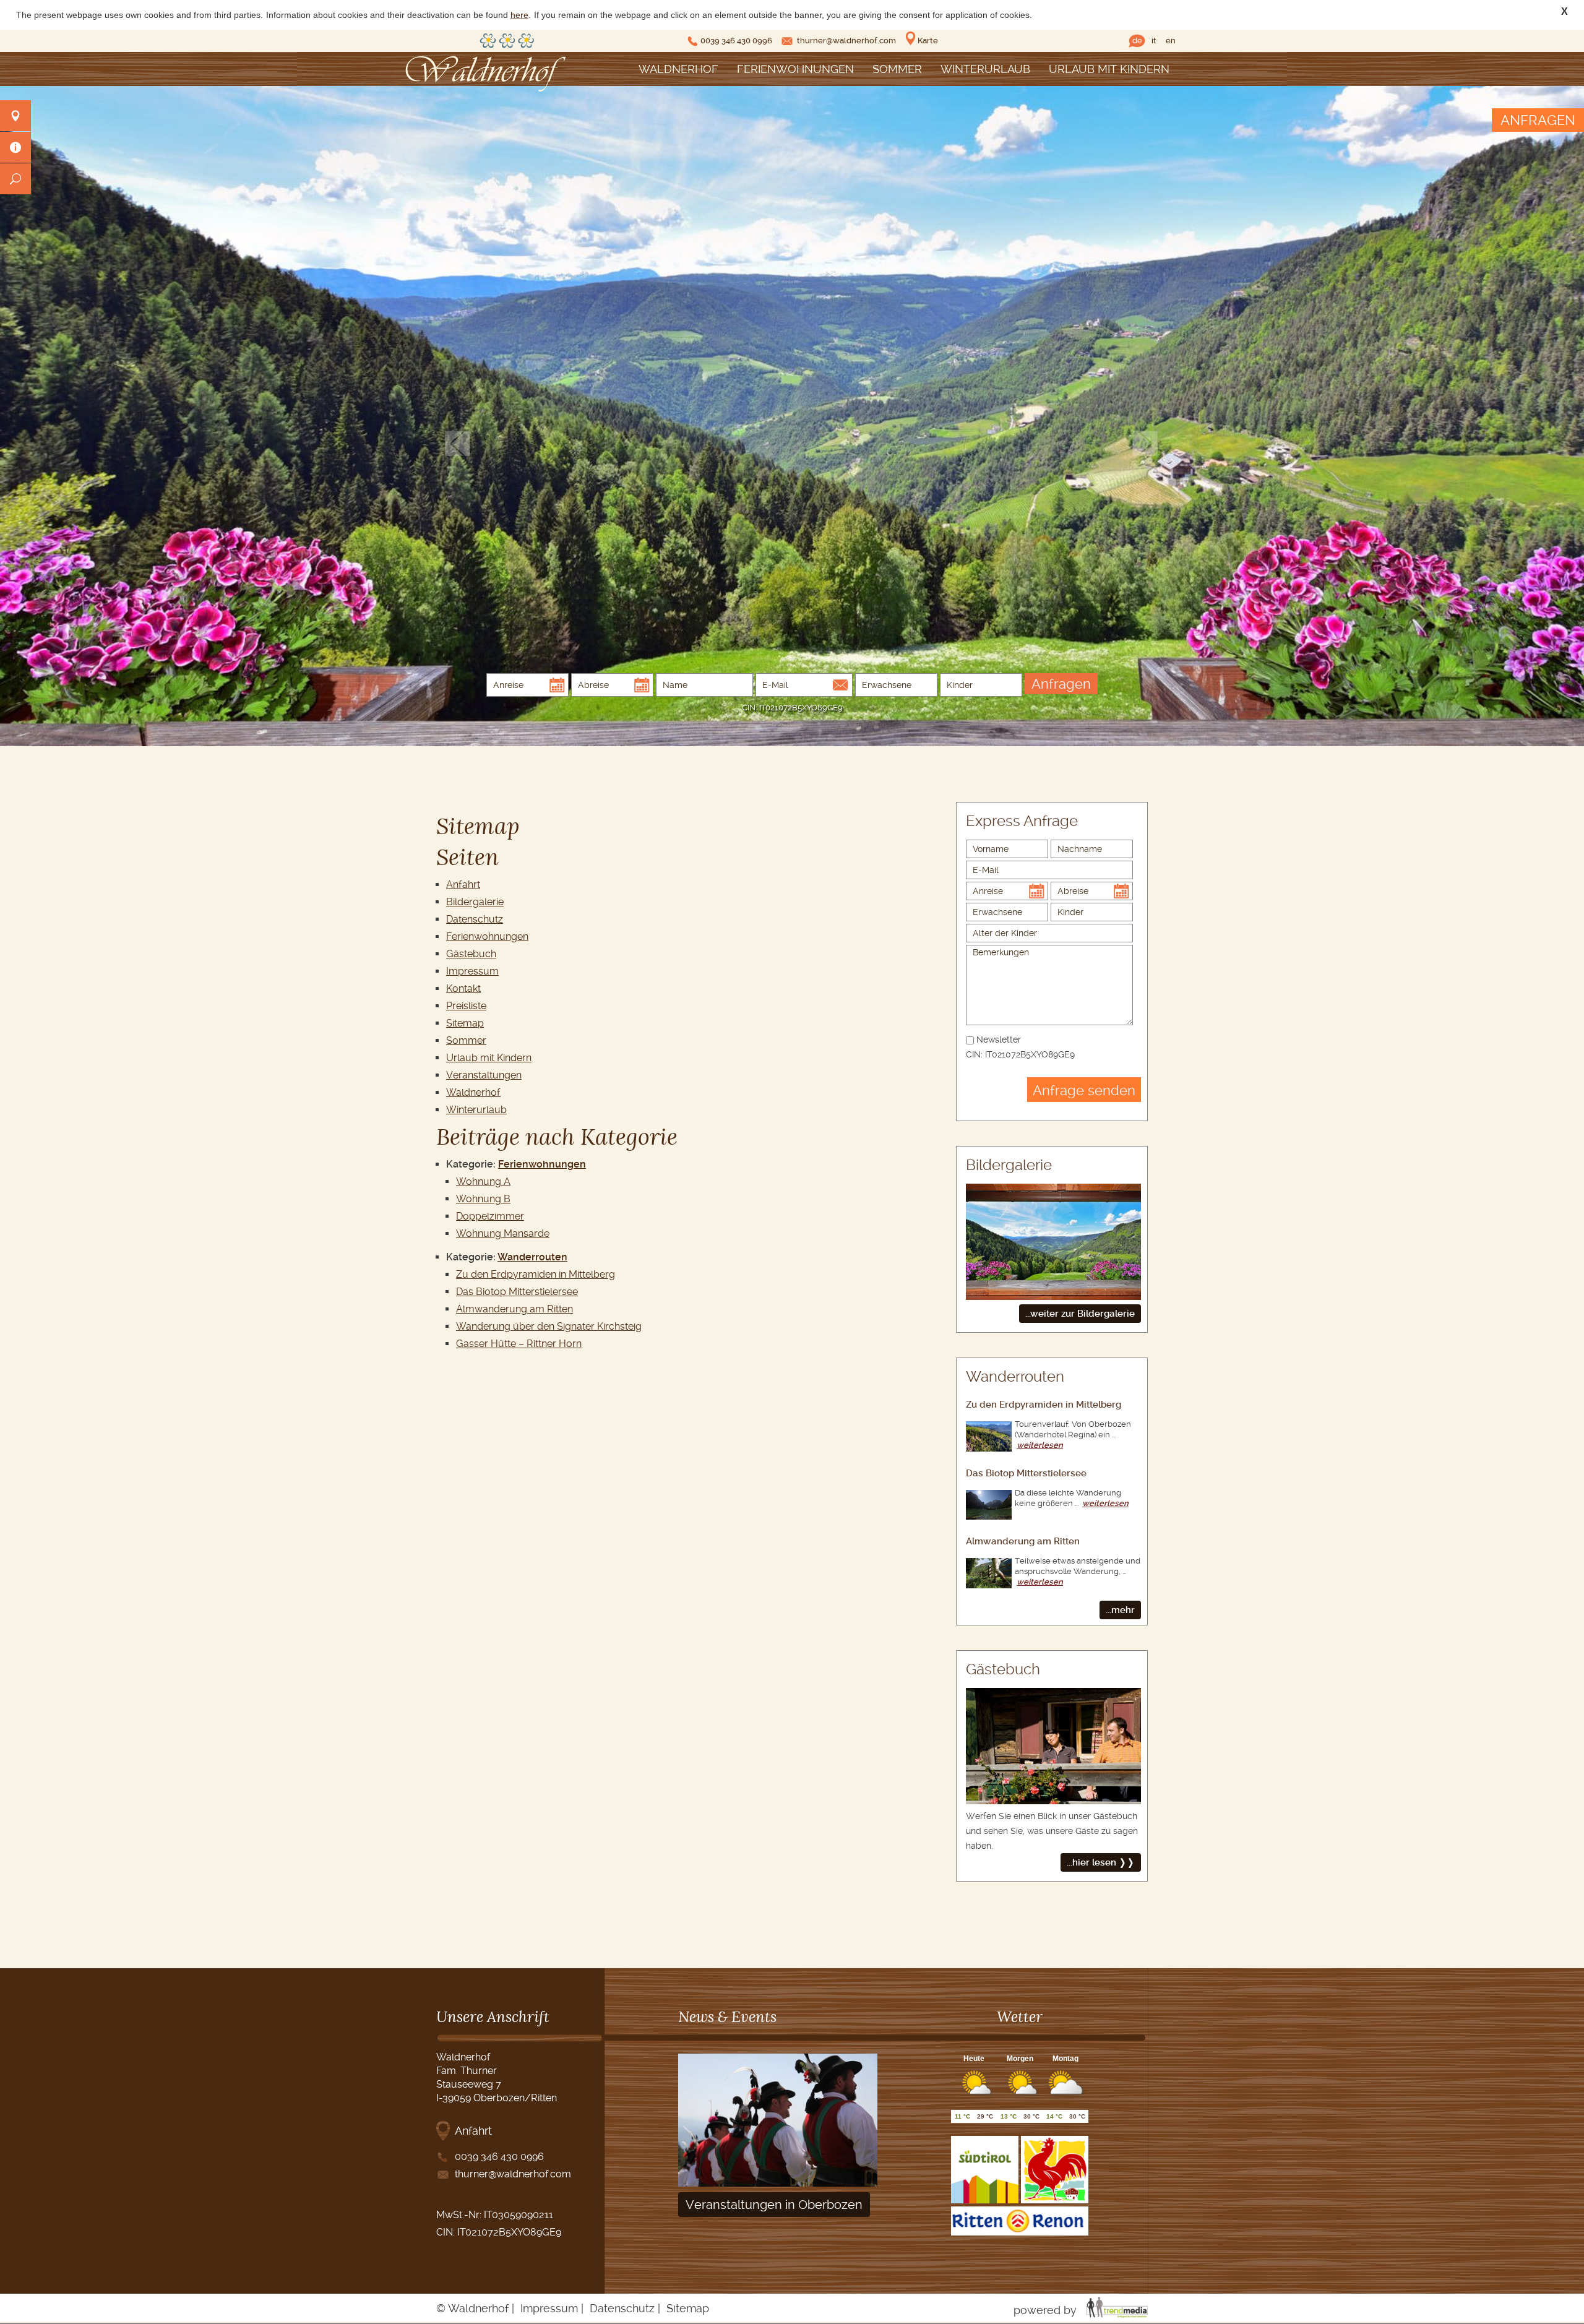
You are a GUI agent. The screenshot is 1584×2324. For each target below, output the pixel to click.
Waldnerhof (678, 69)
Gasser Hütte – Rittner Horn (519, 1344)
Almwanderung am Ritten (514, 1309)
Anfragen (1061, 684)
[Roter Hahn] (1055, 2200)
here (519, 15)
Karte (928, 41)
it (1154, 41)
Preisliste (466, 1006)
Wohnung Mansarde (503, 1233)
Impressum (472, 971)
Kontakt (463, 988)
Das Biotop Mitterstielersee (517, 1292)
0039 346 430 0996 (736, 41)
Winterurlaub (985, 69)
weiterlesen (1040, 1445)
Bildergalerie (475, 902)
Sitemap (465, 1023)
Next (1145, 443)
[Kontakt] (15, 116)
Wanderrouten (532, 1257)
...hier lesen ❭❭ (1101, 1862)
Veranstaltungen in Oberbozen (774, 2205)
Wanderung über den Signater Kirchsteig (549, 1326)
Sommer (897, 69)
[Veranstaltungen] (778, 2183)
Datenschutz (475, 919)
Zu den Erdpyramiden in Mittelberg (536, 1274)
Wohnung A (483, 1181)
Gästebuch (471, 954)
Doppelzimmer (490, 1216)
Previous (458, 443)
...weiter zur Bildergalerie (1080, 1314)
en (1171, 41)
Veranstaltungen (484, 1075)
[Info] (15, 147)
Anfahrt (463, 884)
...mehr (1120, 1610)
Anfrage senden (1084, 1090)
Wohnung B (483, 1199)
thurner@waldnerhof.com (846, 41)
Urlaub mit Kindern (1109, 69)
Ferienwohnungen (795, 69)
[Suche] (15, 179)
